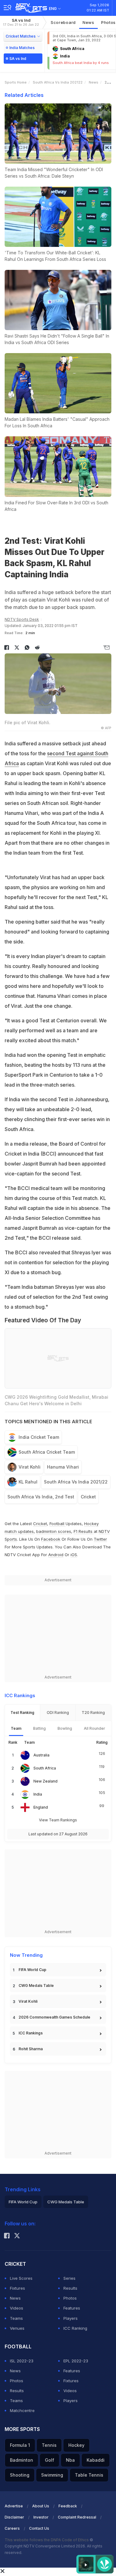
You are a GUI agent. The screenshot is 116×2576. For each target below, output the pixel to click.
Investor (41, 2517)
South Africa (45, 1768)
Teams (16, 2318)
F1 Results (84, 1531)
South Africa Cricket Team (47, 1452)
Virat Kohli (30, 1467)
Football (58, 1524)
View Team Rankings (58, 1820)
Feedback (68, 2506)
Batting (39, 1728)
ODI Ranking (58, 1713)
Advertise (14, 2506)
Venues (17, 2328)
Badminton (21, 2460)
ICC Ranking (75, 2328)
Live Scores (21, 2278)
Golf (49, 2460)
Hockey (76, 2445)
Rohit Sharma (31, 2049)
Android (56, 1555)
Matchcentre (22, 2410)
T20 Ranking (93, 1713)
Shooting (20, 2475)
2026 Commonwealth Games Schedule (54, 2017)
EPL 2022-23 (76, 2361)
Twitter (100, 1539)
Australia (41, 1755)
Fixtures (17, 2288)
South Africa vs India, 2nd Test (41, 1497)
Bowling (65, 1728)
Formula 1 (20, 2445)
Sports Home (16, 82)
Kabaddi (96, 2460)
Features (72, 2308)
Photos (70, 2298)
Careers (12, 2528)
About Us (41, 2506)
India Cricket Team (39, 1437)
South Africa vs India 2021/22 (76, 1482)
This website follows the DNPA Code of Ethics (47, 2540)
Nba (70, 2460)
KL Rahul (28, 1482)
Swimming (52, 2475)
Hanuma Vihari (63, 1467)
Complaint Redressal (77, 2517)
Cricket (88, 1497)
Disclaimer (14, 2517)
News (88, 22)
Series (69, 2278)
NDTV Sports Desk (22, 619)
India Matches (22, 48)
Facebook (51, 1539)
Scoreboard (63, 22)
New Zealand (45, 1781)
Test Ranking (22, 1713)
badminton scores (54, 1531)
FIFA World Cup (32, 1970)
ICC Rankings (31, 2033)
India (38, 1794)
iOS (74, 1555)
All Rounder (95, 1728)
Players (71, 2318)
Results (70, 2288)
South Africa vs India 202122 (58, 82)
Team (16, 1728)
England (41, 1807)
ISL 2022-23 (22, 2361)
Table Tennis (89, 2475)
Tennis (49, 2445)
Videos (17, 2308)
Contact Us (39, 2528)
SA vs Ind (21, 22)
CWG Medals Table (36, 1985)
